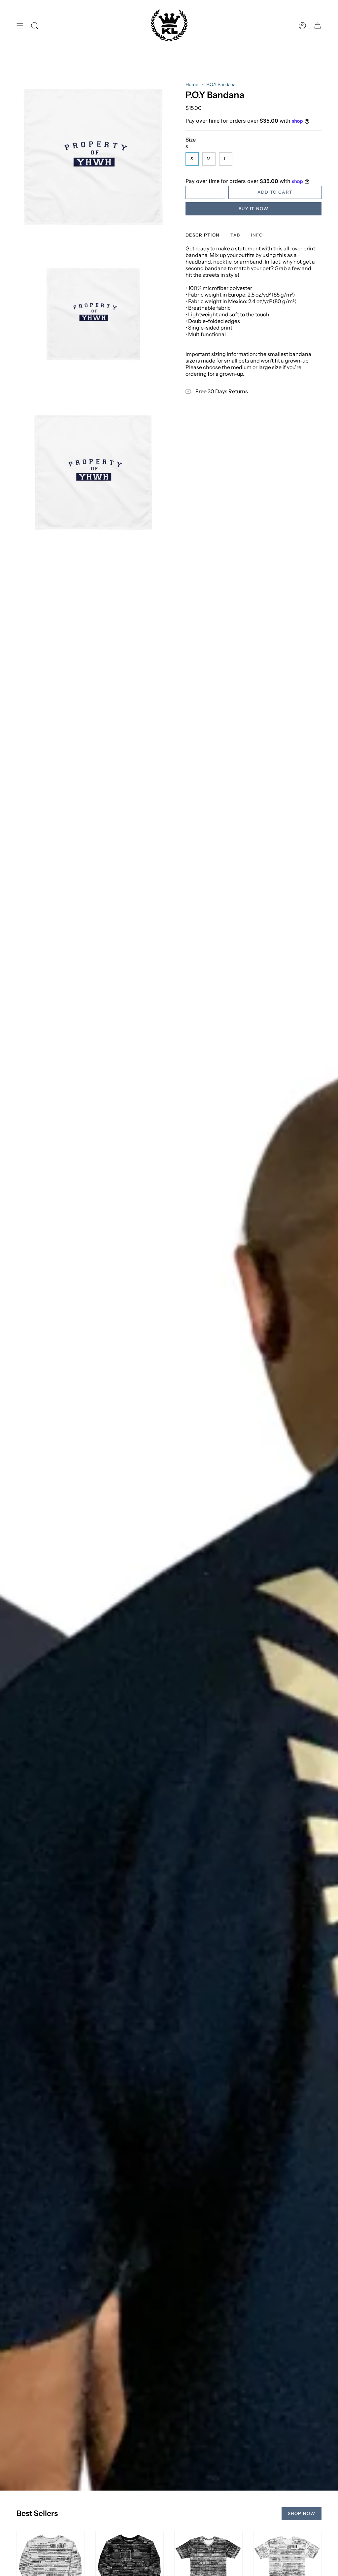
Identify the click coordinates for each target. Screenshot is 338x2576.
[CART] (318, 26)
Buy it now (253, 208)
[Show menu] (20, 26)
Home (192, 84)
